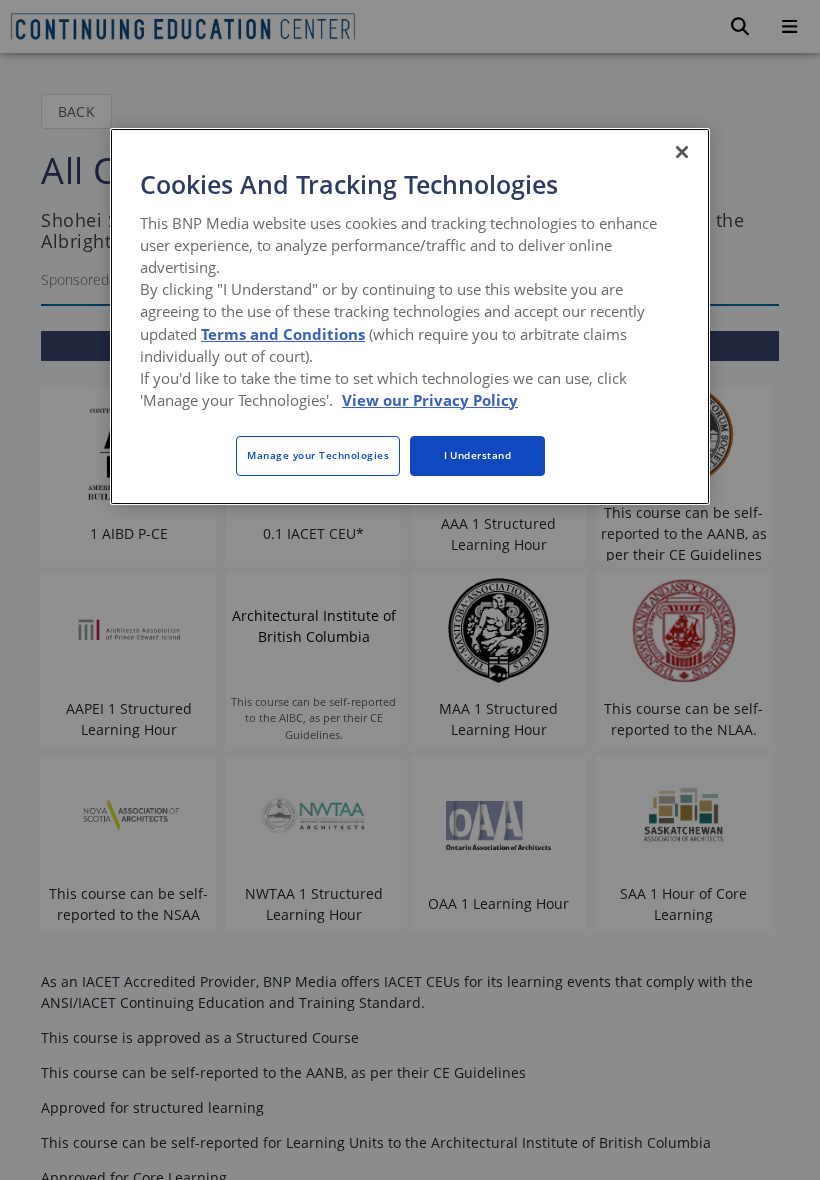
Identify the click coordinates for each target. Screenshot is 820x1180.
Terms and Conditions (283, 334)
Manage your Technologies (318, 455)
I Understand (478, 455)
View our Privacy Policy (430, 400)
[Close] (682, 152)
